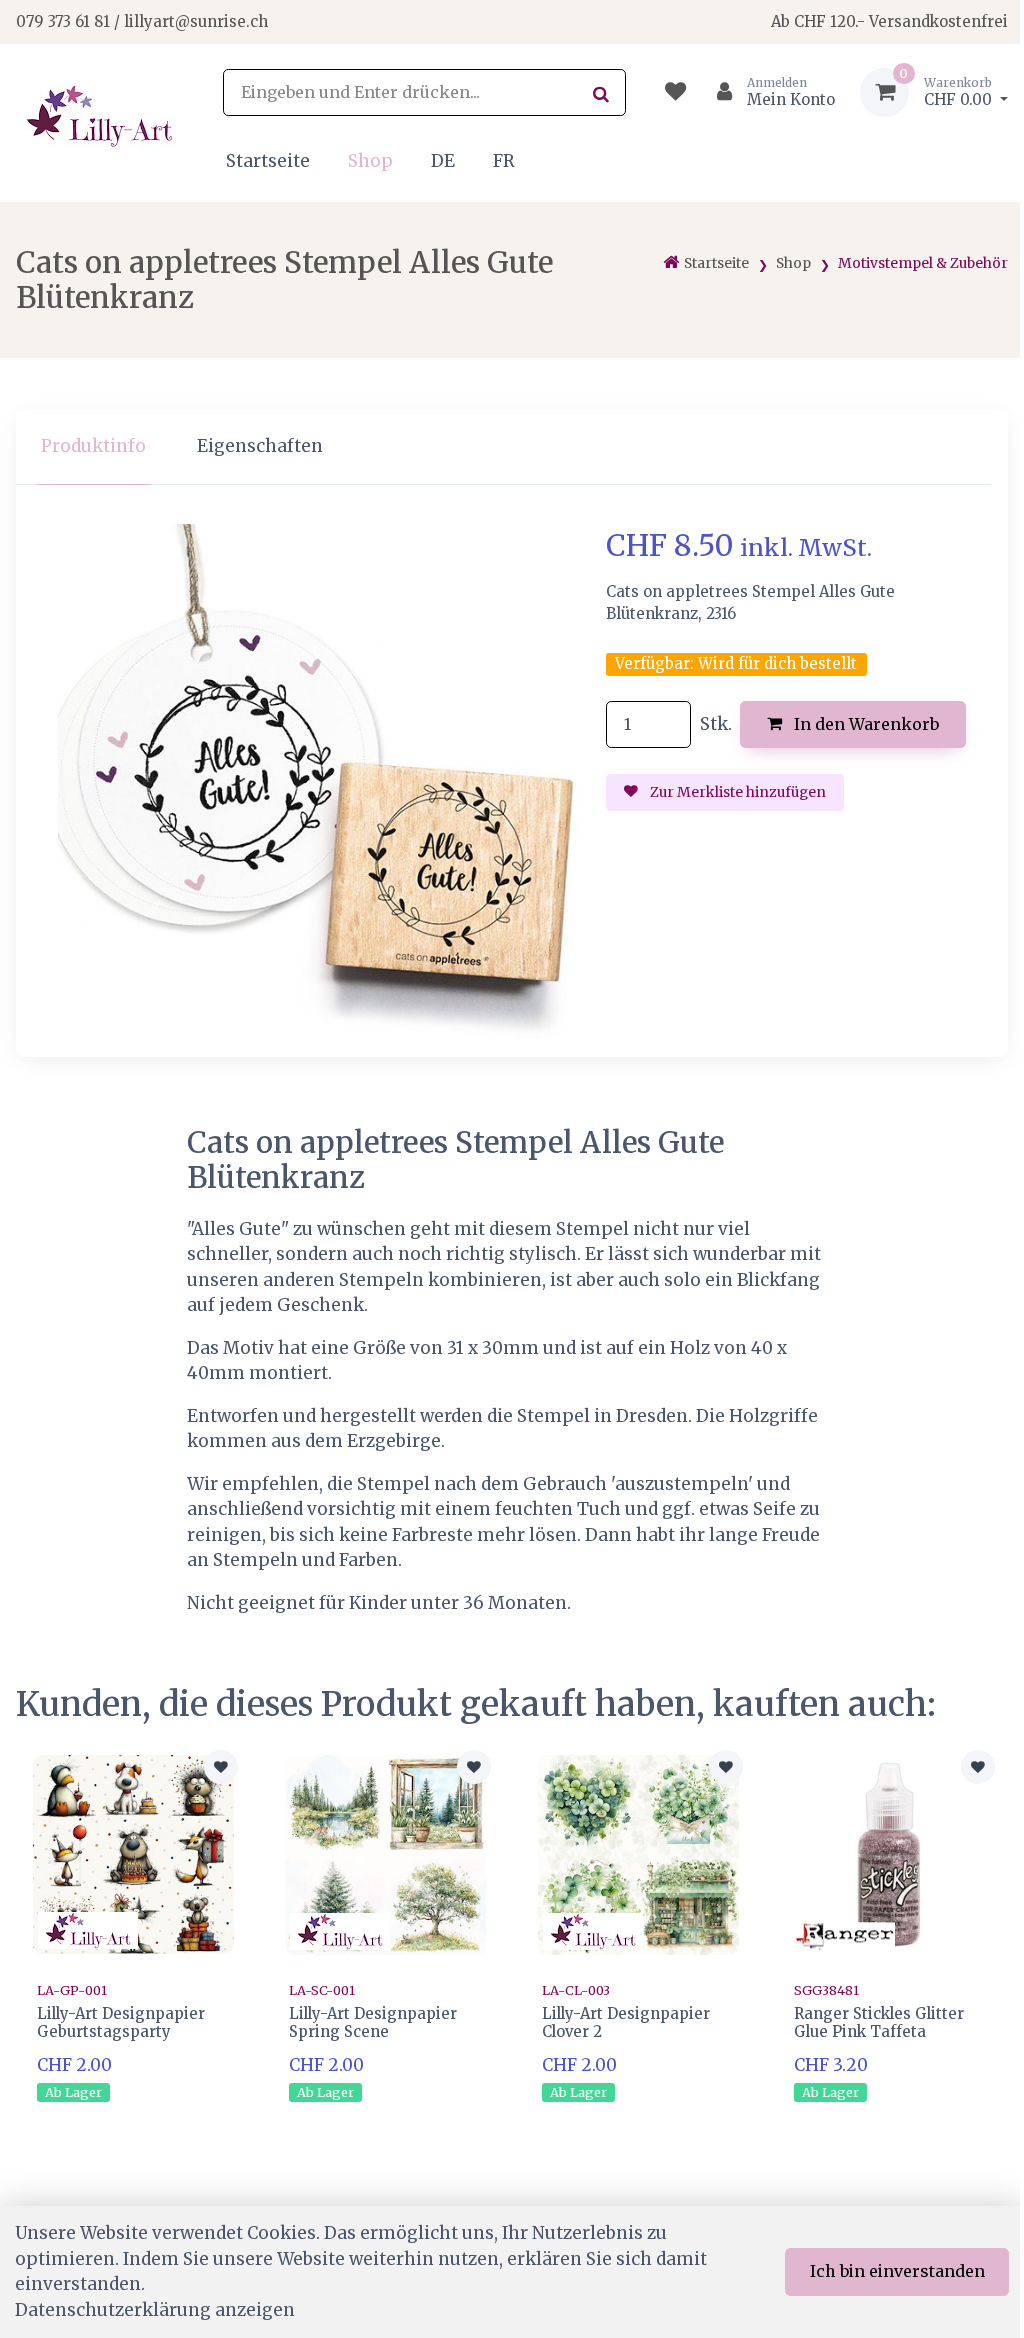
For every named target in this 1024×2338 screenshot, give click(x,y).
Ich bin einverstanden (897, 2271)
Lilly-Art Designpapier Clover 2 (626, 2022)
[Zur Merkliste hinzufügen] (221, 1767)
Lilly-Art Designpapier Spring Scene (373, 2022)
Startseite (268, 161)
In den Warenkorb (864, 724)
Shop (370, 161)
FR (504, 161)
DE (443, 161)
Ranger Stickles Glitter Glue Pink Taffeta (879, 2022)
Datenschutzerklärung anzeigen (155, 2310)
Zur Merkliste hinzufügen (736, 792)
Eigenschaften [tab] (260, 446)
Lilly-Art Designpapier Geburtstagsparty (121, 2022)
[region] (512, 447)
